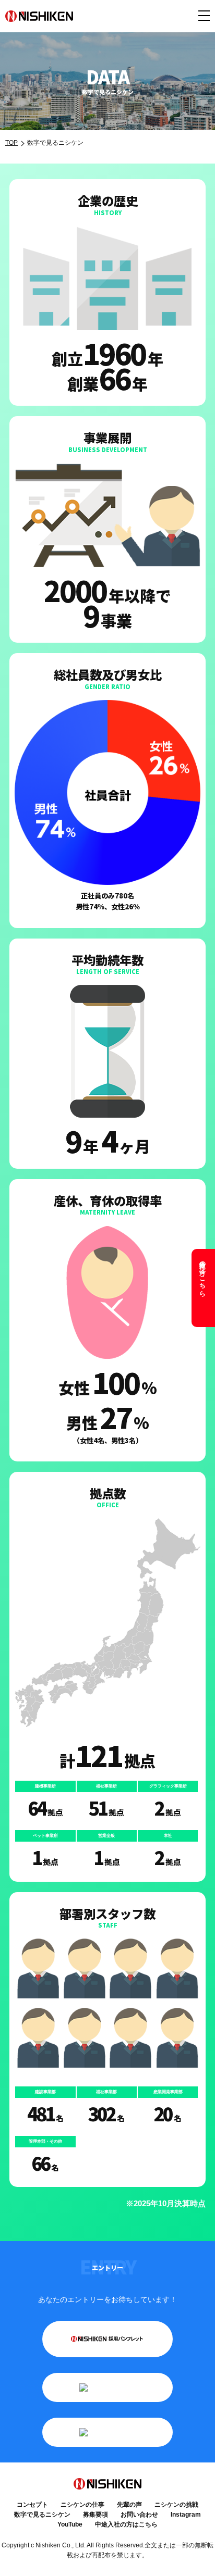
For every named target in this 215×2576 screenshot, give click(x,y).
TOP (11, 143)
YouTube (70, 2524)
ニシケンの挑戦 (176, 2505)
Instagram (186, 2515)
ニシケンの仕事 (82, 2505)
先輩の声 (129, 2505)
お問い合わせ (139, 2515)
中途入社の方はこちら (202, 1275)
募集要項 (95, 2515)
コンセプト (32, 2505)
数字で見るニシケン (42, 2515)
